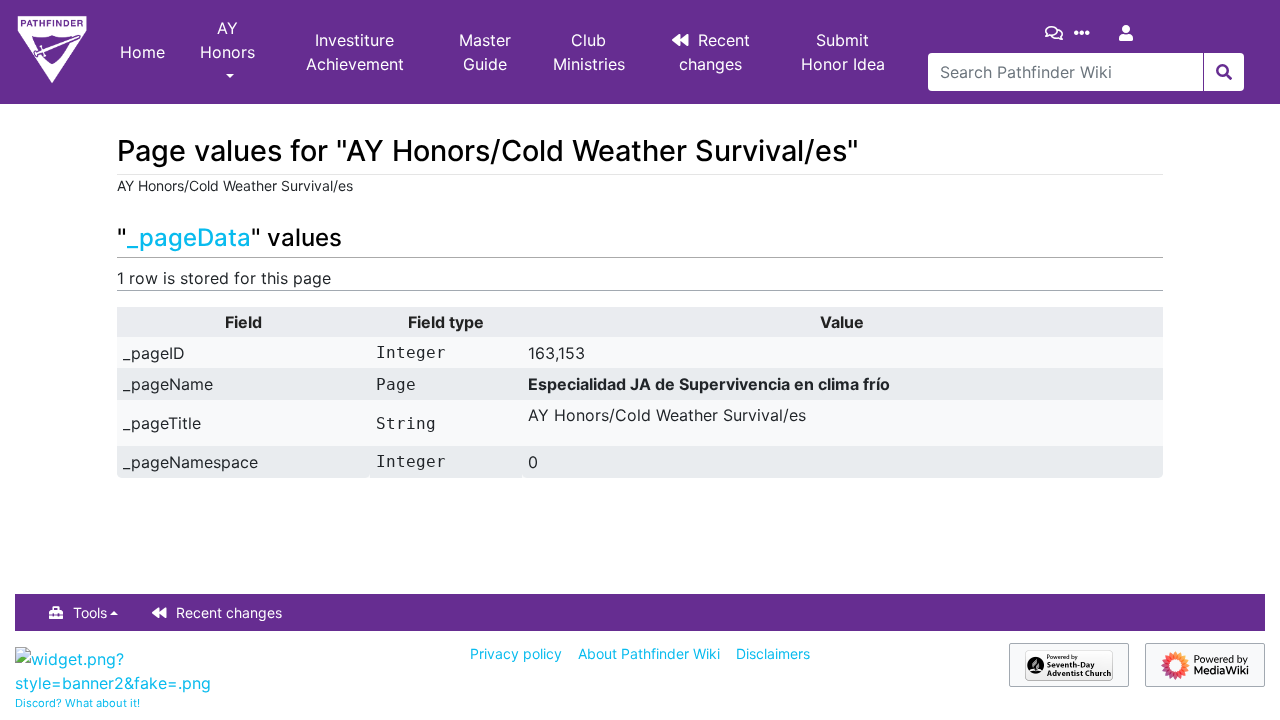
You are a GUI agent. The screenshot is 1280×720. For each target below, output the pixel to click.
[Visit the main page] (52, 52)
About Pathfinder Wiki (649, 653)
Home (142, 52)
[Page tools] (1086, 33)
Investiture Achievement (355, 52)
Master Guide (485, 52)
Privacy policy (516, 653)
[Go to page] (1223, 72)
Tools (90, 612)
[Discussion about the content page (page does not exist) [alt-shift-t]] (1058, 33)
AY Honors (227, 40)
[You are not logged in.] (1130, 33)
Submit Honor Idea (843, 52)
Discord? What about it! (77, 703)
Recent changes (715, 52)
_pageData (189, 237)
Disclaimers (773, 653)
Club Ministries (589, 52)
